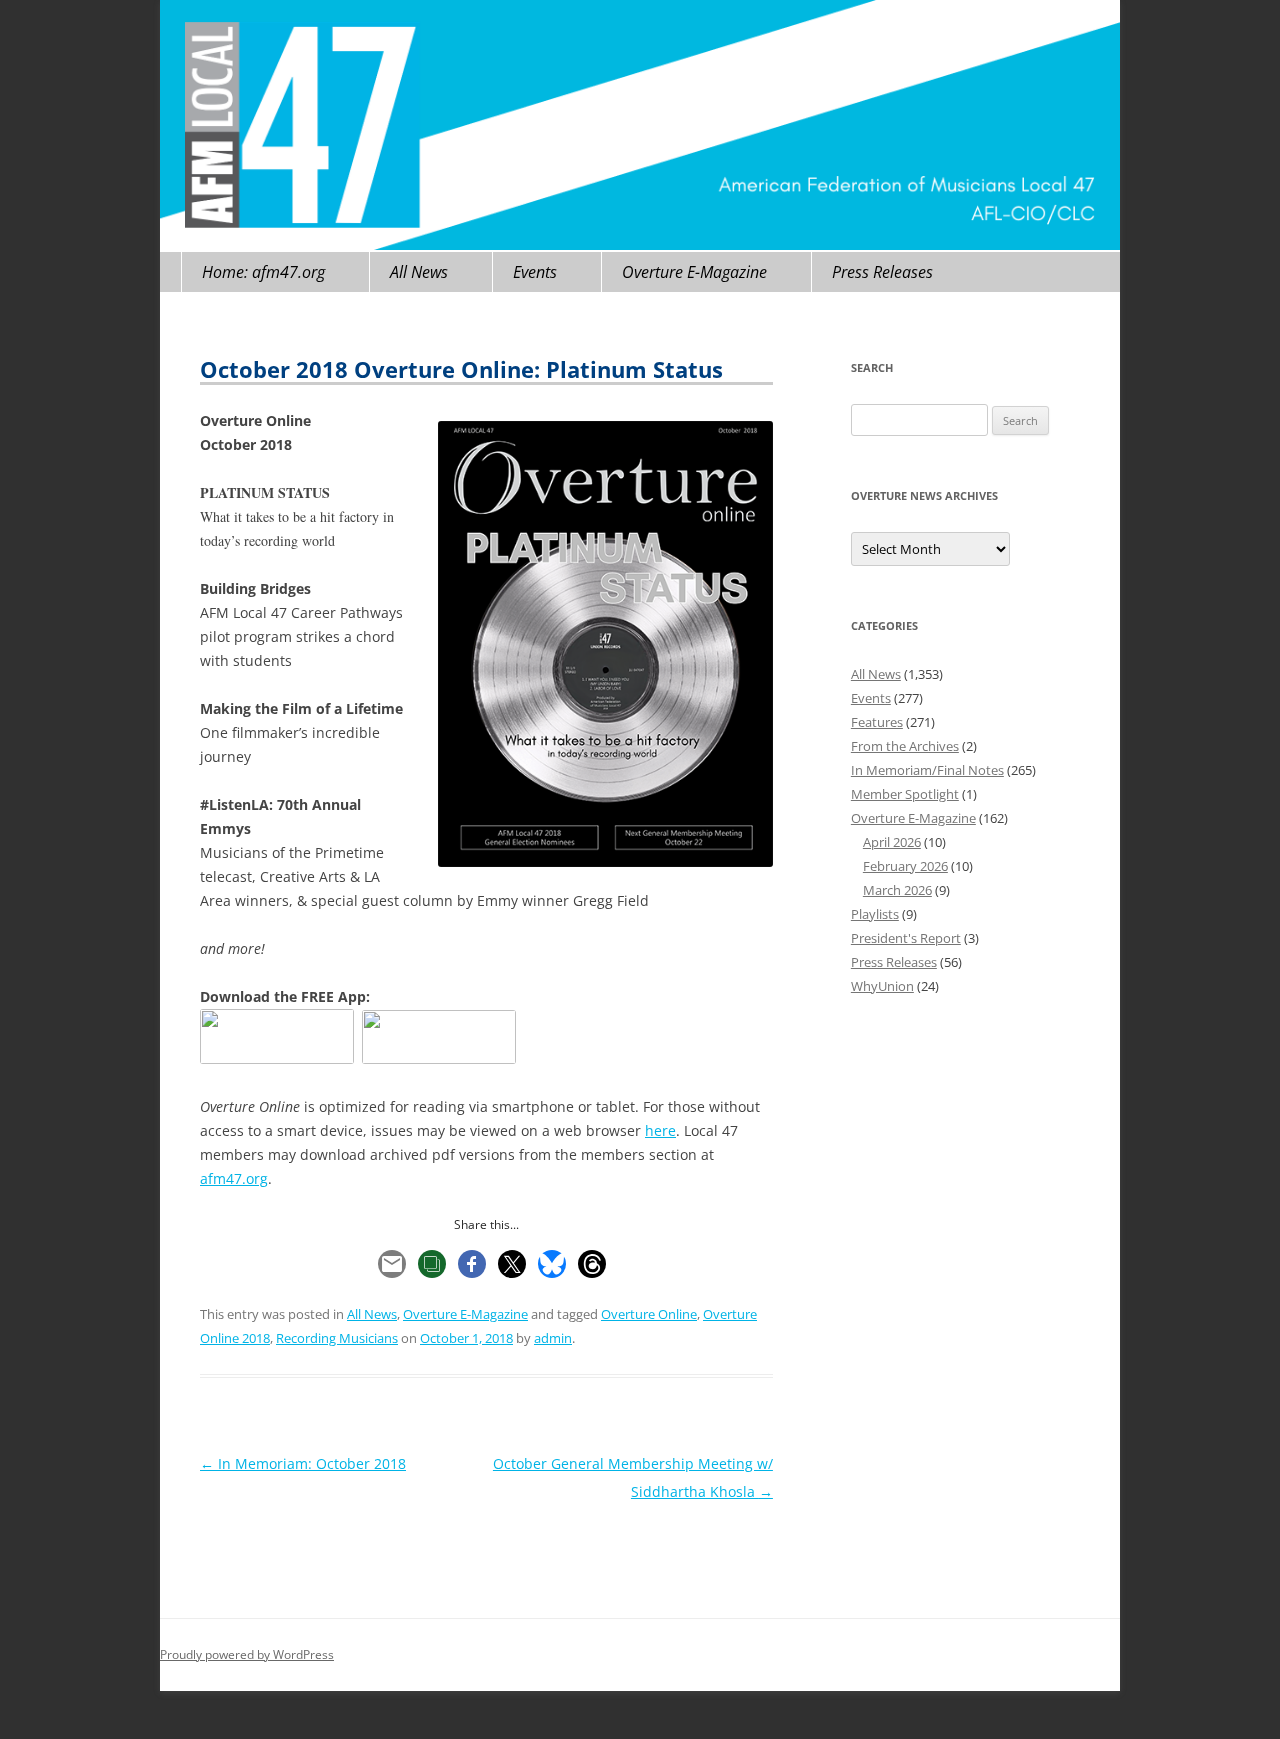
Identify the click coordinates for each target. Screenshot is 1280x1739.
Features (877, 722)
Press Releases (882, 272)
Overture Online (649, 1314)
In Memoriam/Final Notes (927, 770)
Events (535, 272)
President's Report (906, 938)
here (660, 1130)
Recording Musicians (337, 1338)
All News (419, 272)
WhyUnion (882, 986)
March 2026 (897, 890)
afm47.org (234, 1178)
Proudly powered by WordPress (247, 1654)
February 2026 (905, 866)
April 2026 (892, 842)
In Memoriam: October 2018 (303, 1463)
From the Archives (905, 746)
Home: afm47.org (263, 272)
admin (553, 1338)
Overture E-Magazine (694, 272)
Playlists (875, 914)
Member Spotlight (905, 794)
